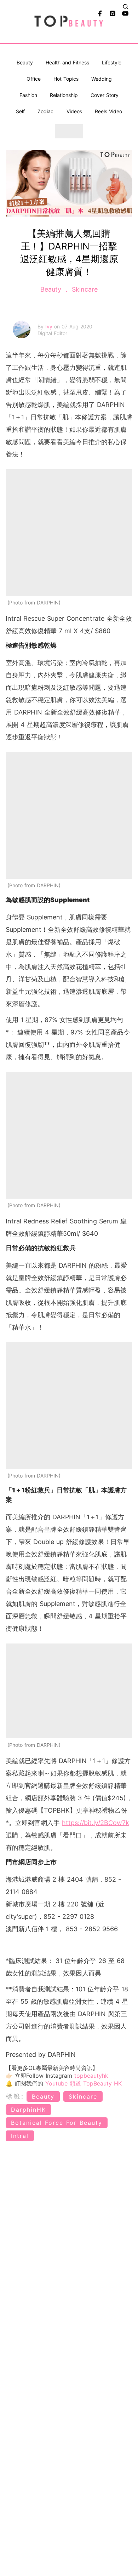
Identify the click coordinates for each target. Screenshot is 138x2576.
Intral (20, 2136)
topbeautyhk (91, 2076)
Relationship (64, 95)
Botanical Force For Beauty (57, 2123)
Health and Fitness (67, 62)
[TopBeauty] (69, 22)
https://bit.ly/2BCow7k (96, 1823)
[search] (126, 7)
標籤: (15, 2096)
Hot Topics (66, 79)
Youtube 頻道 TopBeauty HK (84, 2083)
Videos (74, 111)
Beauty (25, 62)
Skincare (84, 289)
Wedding (102, 79)
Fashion (28, 95)
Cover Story (105, 95)
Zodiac (45, 111)
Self (20, 111)
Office (34, 79)
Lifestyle (112, 62)
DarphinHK (28, 2110)
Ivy (50, 326)
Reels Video (108, 111)
